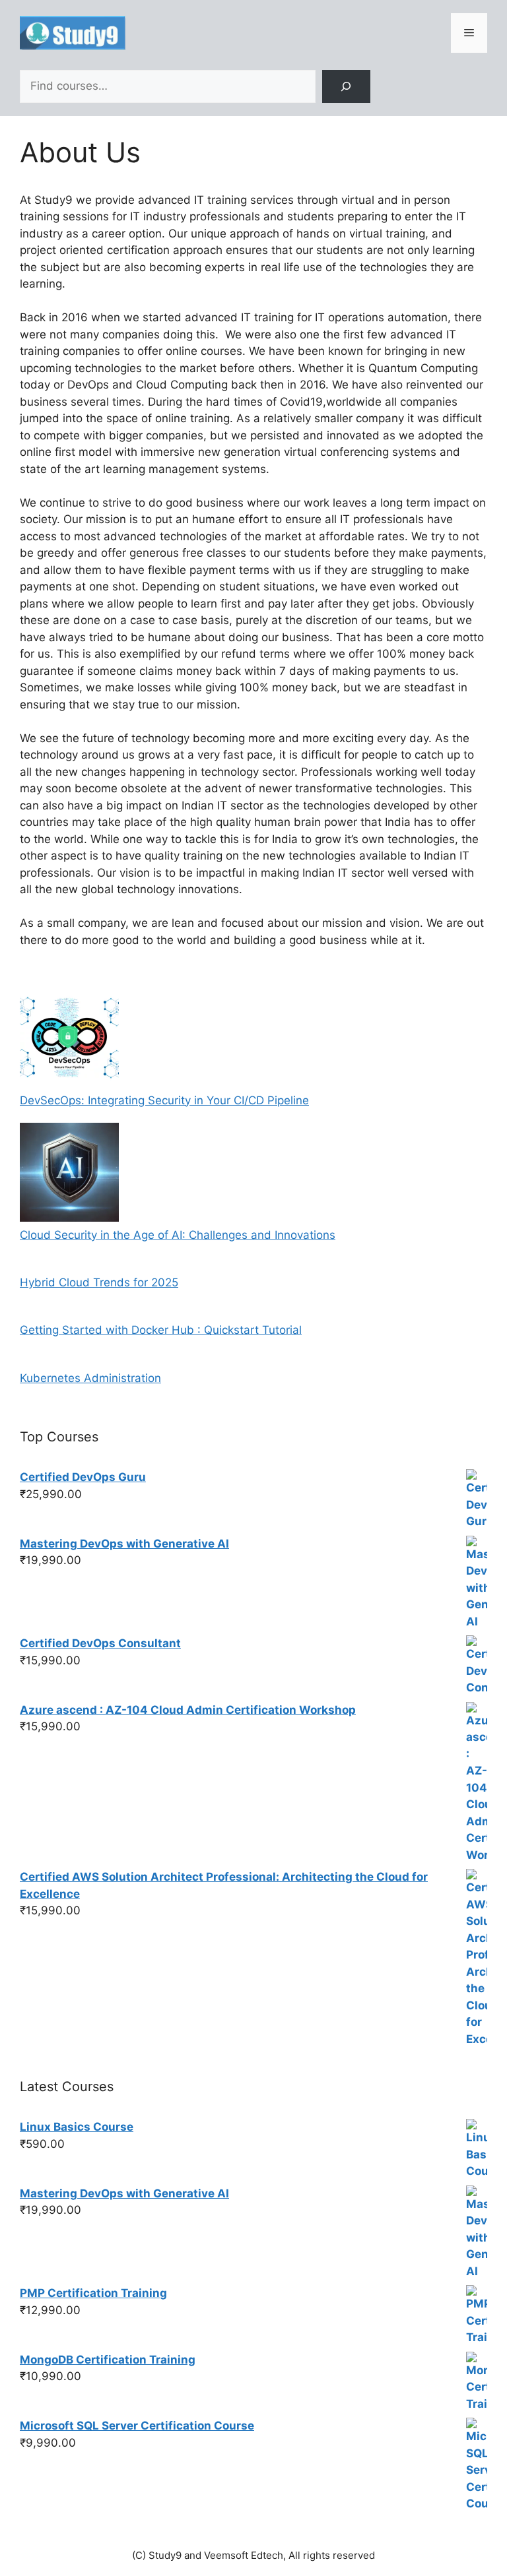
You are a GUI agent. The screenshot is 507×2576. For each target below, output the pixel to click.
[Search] (346, 87)
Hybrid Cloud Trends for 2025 (99, 1282)
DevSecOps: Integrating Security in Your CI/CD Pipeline (164, 1100)
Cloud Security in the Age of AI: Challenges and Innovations (178, 1235)
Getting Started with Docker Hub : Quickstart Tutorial (161, 1330)
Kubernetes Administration (90, 1378)
